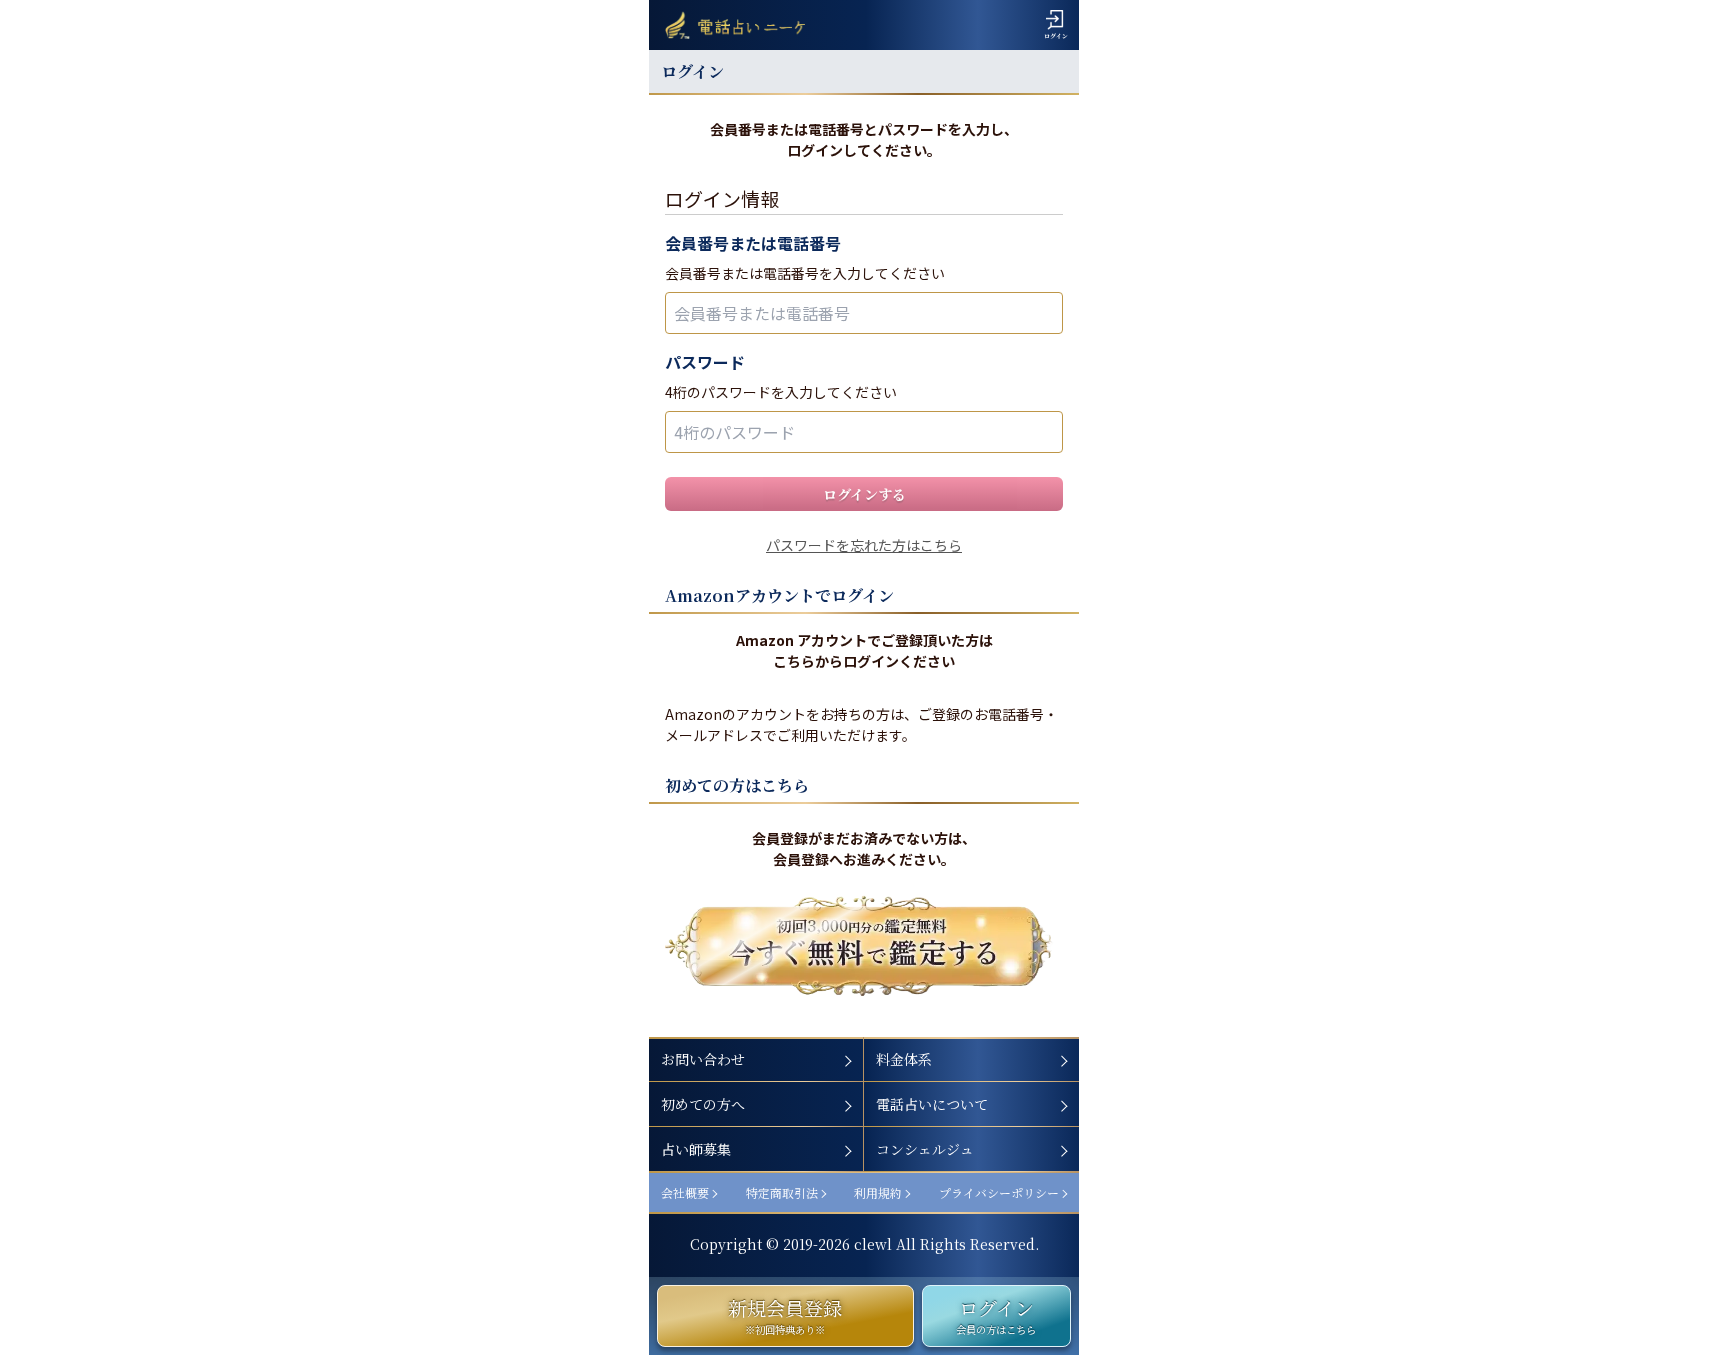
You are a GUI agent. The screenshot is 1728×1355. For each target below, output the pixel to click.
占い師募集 (696, 1149)
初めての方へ (703, 1104)
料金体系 (904, 1059)
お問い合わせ (703, 1059)
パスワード (705, 362)
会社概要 (685, 1192)
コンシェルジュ (925, 1149)
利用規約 (878, 1192)
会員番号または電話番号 (753, 243)
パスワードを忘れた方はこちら (864, 545)
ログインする (864, 494)
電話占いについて (932, 1104)
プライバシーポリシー (999, 1192)
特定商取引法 (782, 1192)
